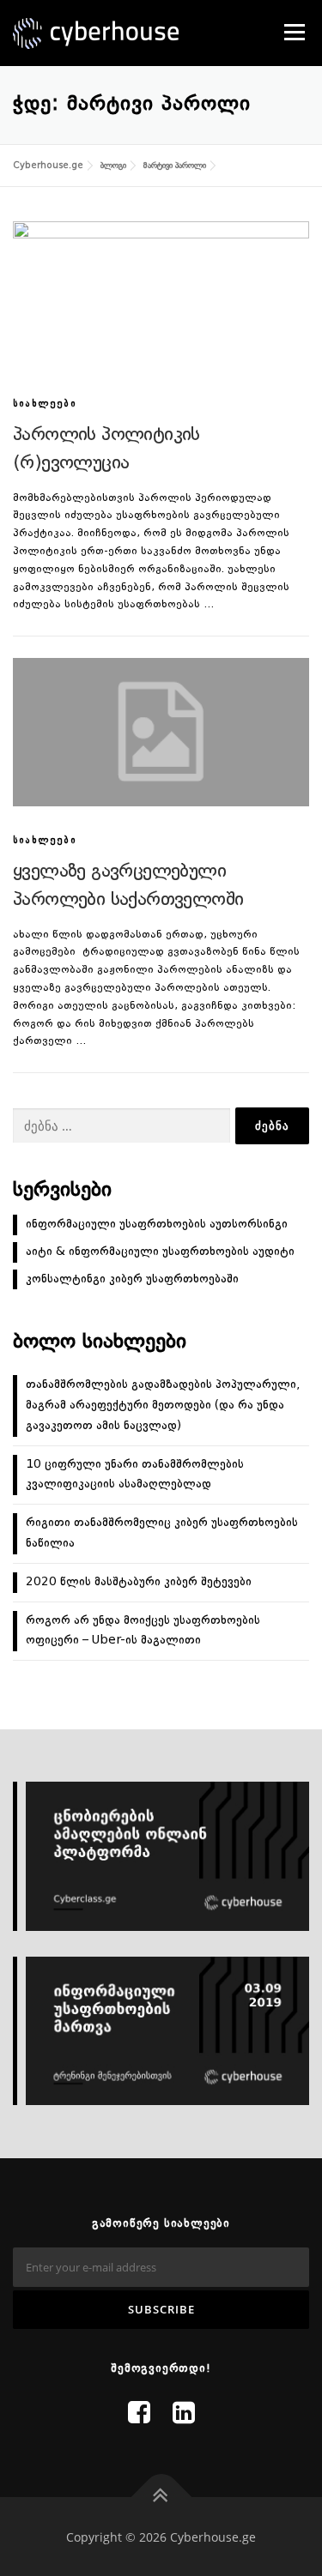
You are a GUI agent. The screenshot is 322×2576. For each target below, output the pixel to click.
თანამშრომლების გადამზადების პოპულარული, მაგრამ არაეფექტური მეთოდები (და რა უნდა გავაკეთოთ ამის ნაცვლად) (163, 1405)
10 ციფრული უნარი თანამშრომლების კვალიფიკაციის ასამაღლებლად (135, 1475)
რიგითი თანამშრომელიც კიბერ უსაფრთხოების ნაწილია (162, 1533)
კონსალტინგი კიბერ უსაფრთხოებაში (132, 1279)
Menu (293, 32)
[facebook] (139, 2415)
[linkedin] (184, 2415)
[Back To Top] (161, 2497)
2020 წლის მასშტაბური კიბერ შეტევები (139, 1582)
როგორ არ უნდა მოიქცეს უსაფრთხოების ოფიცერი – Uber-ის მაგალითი (143, 1631)
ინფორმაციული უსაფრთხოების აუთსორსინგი (157, 1224)
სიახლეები (45, 404)
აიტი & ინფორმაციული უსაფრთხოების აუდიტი (160, 1252)
